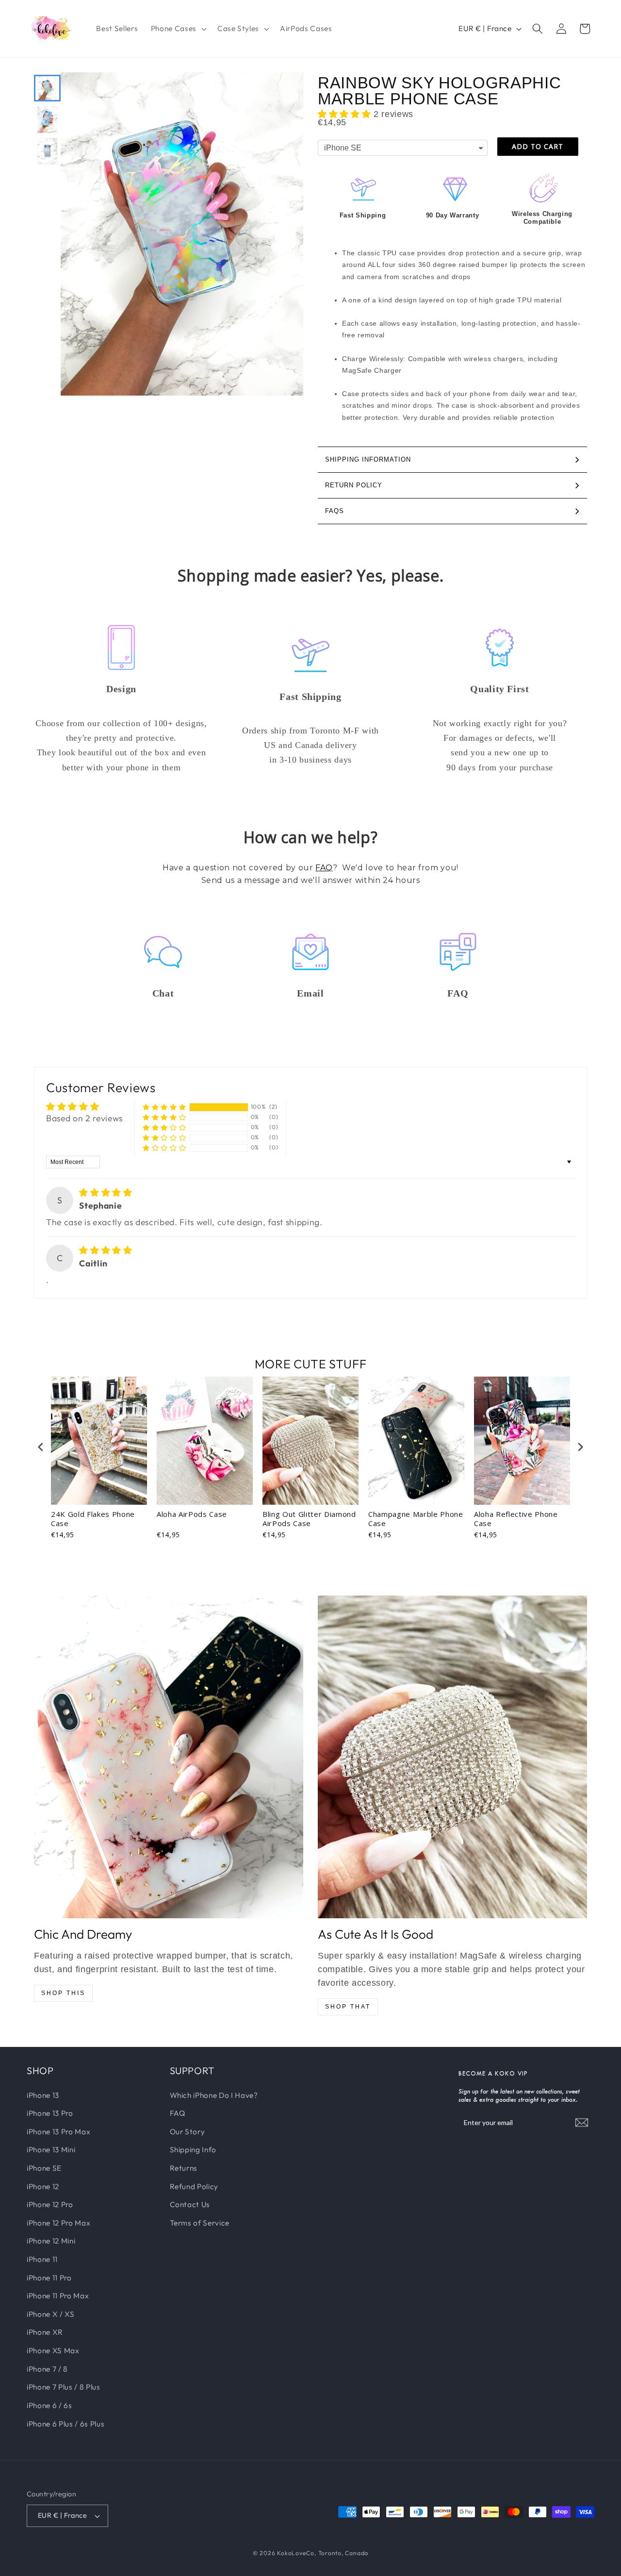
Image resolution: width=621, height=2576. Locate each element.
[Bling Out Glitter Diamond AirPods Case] (452, 1757)
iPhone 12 (43, 2186)
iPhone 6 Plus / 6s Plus (65, 2424)
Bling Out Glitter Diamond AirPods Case (309, 1519)
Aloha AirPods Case (192, 1514)
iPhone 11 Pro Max (58, 2296)
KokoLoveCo (296, 2553)
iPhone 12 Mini (51, 2241)
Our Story (188, 2132)
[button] (178, 29)
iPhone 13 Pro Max (58, 2132)
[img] (106, 1192)
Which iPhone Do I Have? (214, 2095)
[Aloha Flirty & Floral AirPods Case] (169, 1757)
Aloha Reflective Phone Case (516, 1519)
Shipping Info (193, 2150)
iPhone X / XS (51, 2314)
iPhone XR (45, 2333)
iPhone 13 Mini (51, 2150)
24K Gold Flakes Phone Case (93, 1519)
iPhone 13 (43, 2095)
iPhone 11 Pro (49, 2278)
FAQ (324, 868)
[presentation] (41, 1447)
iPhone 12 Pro (50, 2204)
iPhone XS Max (53, 2351)
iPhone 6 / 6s (49, 2405)
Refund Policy (194, 2186)
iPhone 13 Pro (50, 2113)
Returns (184, 2168)
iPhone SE (44, 2168)
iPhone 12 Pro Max (58, 2223)
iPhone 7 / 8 (47, 2369)
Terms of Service (200, 2223)
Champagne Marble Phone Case (416, 1519)
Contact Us (190, 2204)
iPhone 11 (42, 2259)
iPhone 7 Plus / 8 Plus (64, 2387)
